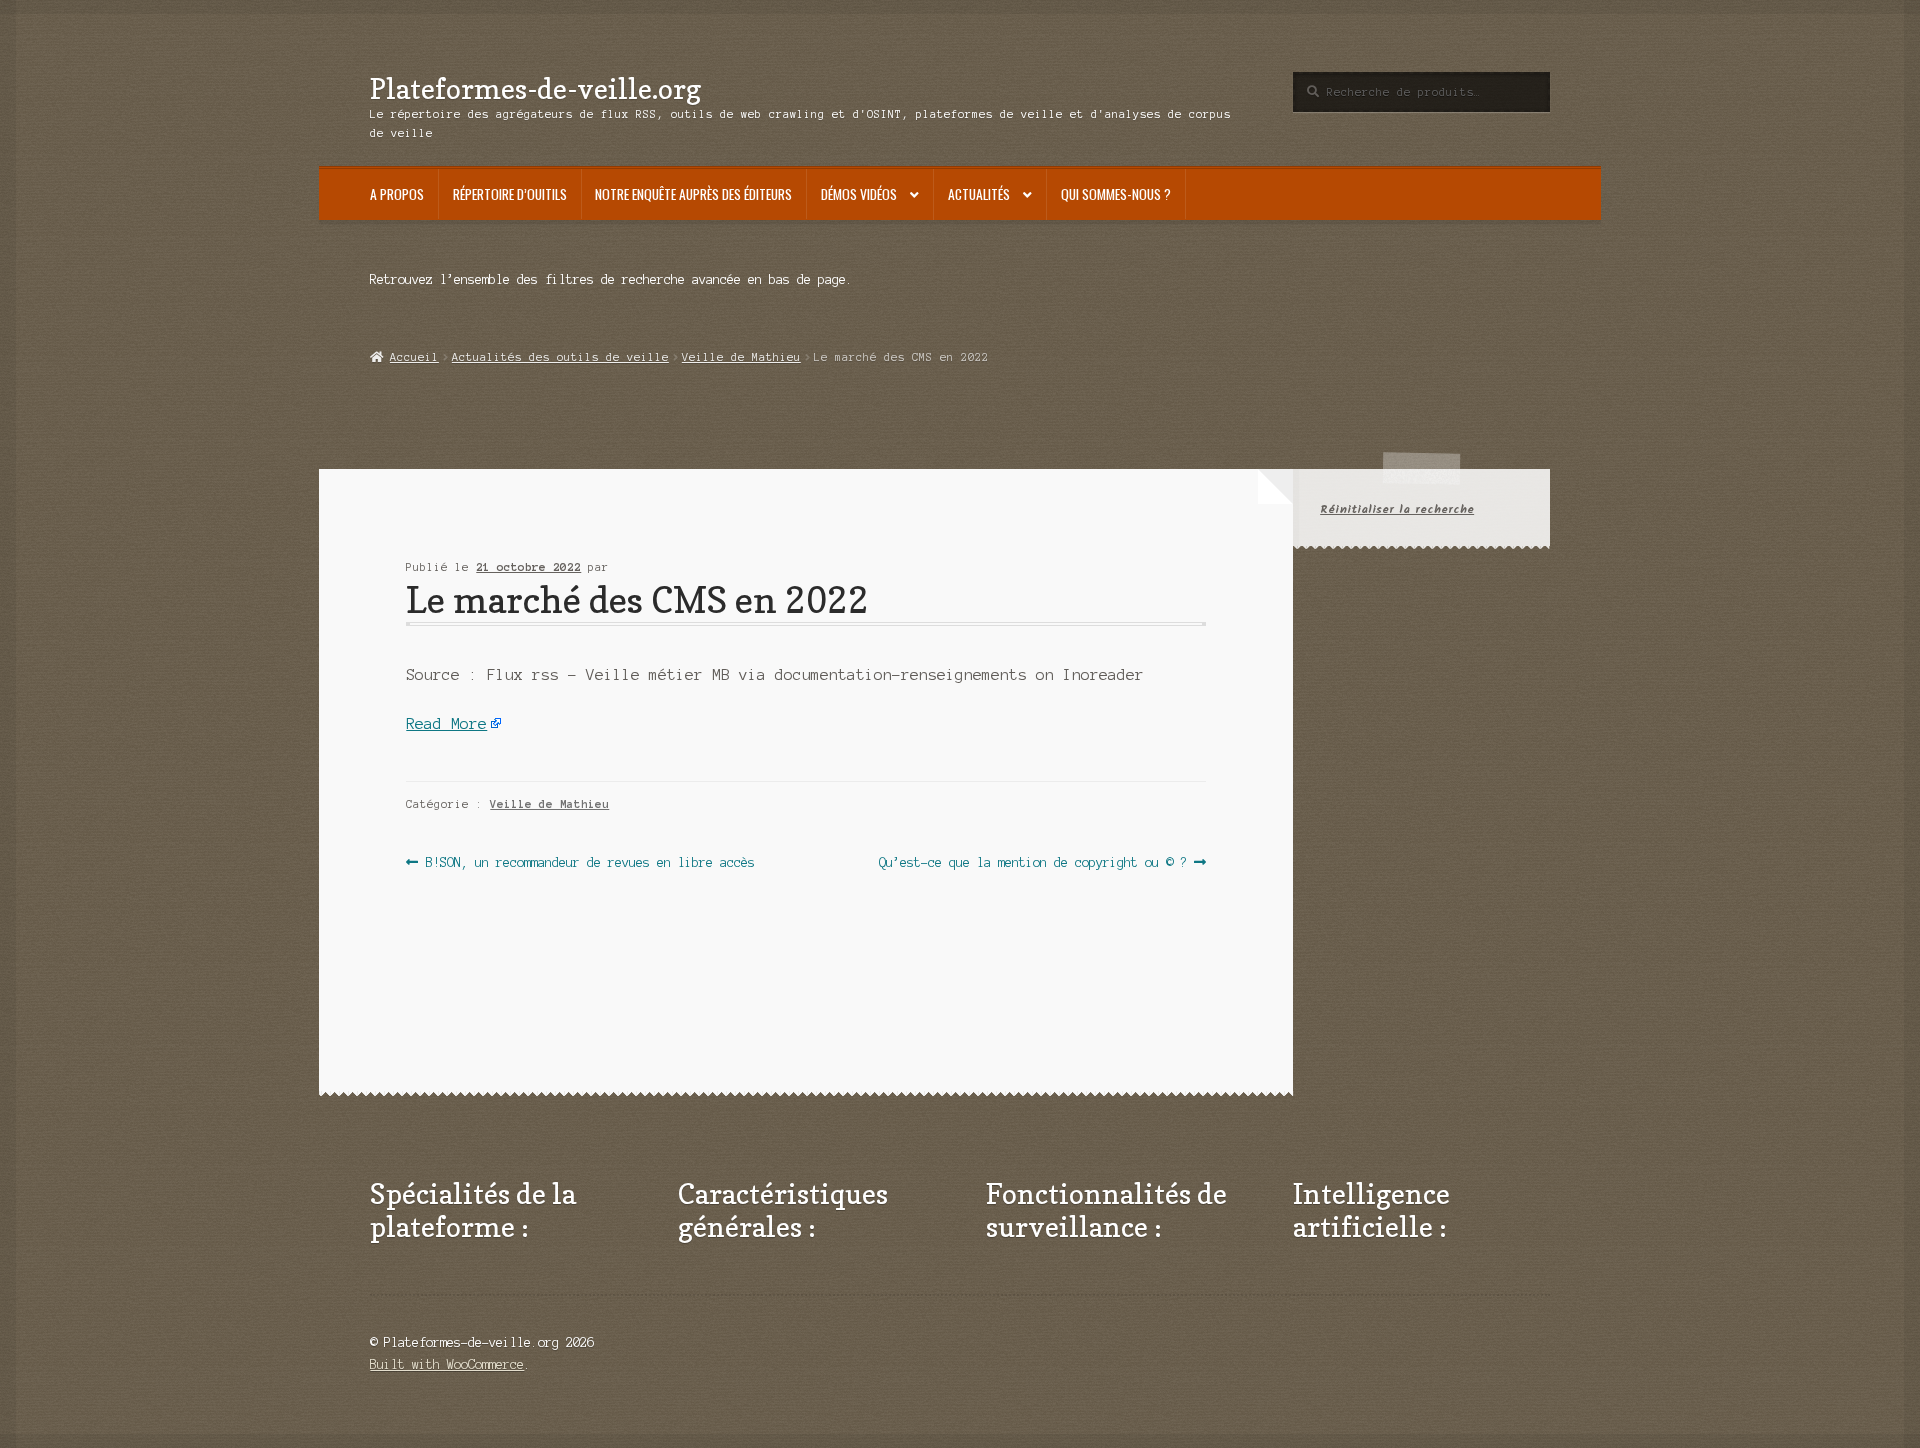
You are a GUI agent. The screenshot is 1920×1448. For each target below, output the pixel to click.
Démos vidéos (859, 194)
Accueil (414, 357)
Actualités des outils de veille (560, 357)
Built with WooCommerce (447, 1364)
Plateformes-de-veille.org (535, 88)
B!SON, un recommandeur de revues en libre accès (589, 864)
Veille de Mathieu (741, 357)
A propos (397, 194)
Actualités (979, 194)
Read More (446, 724)
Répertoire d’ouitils (510, 194)
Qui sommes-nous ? (1116, 194)
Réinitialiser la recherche (1397, 509)
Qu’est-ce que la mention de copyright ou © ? (1033, 864)
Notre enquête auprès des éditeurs (693, 194)
